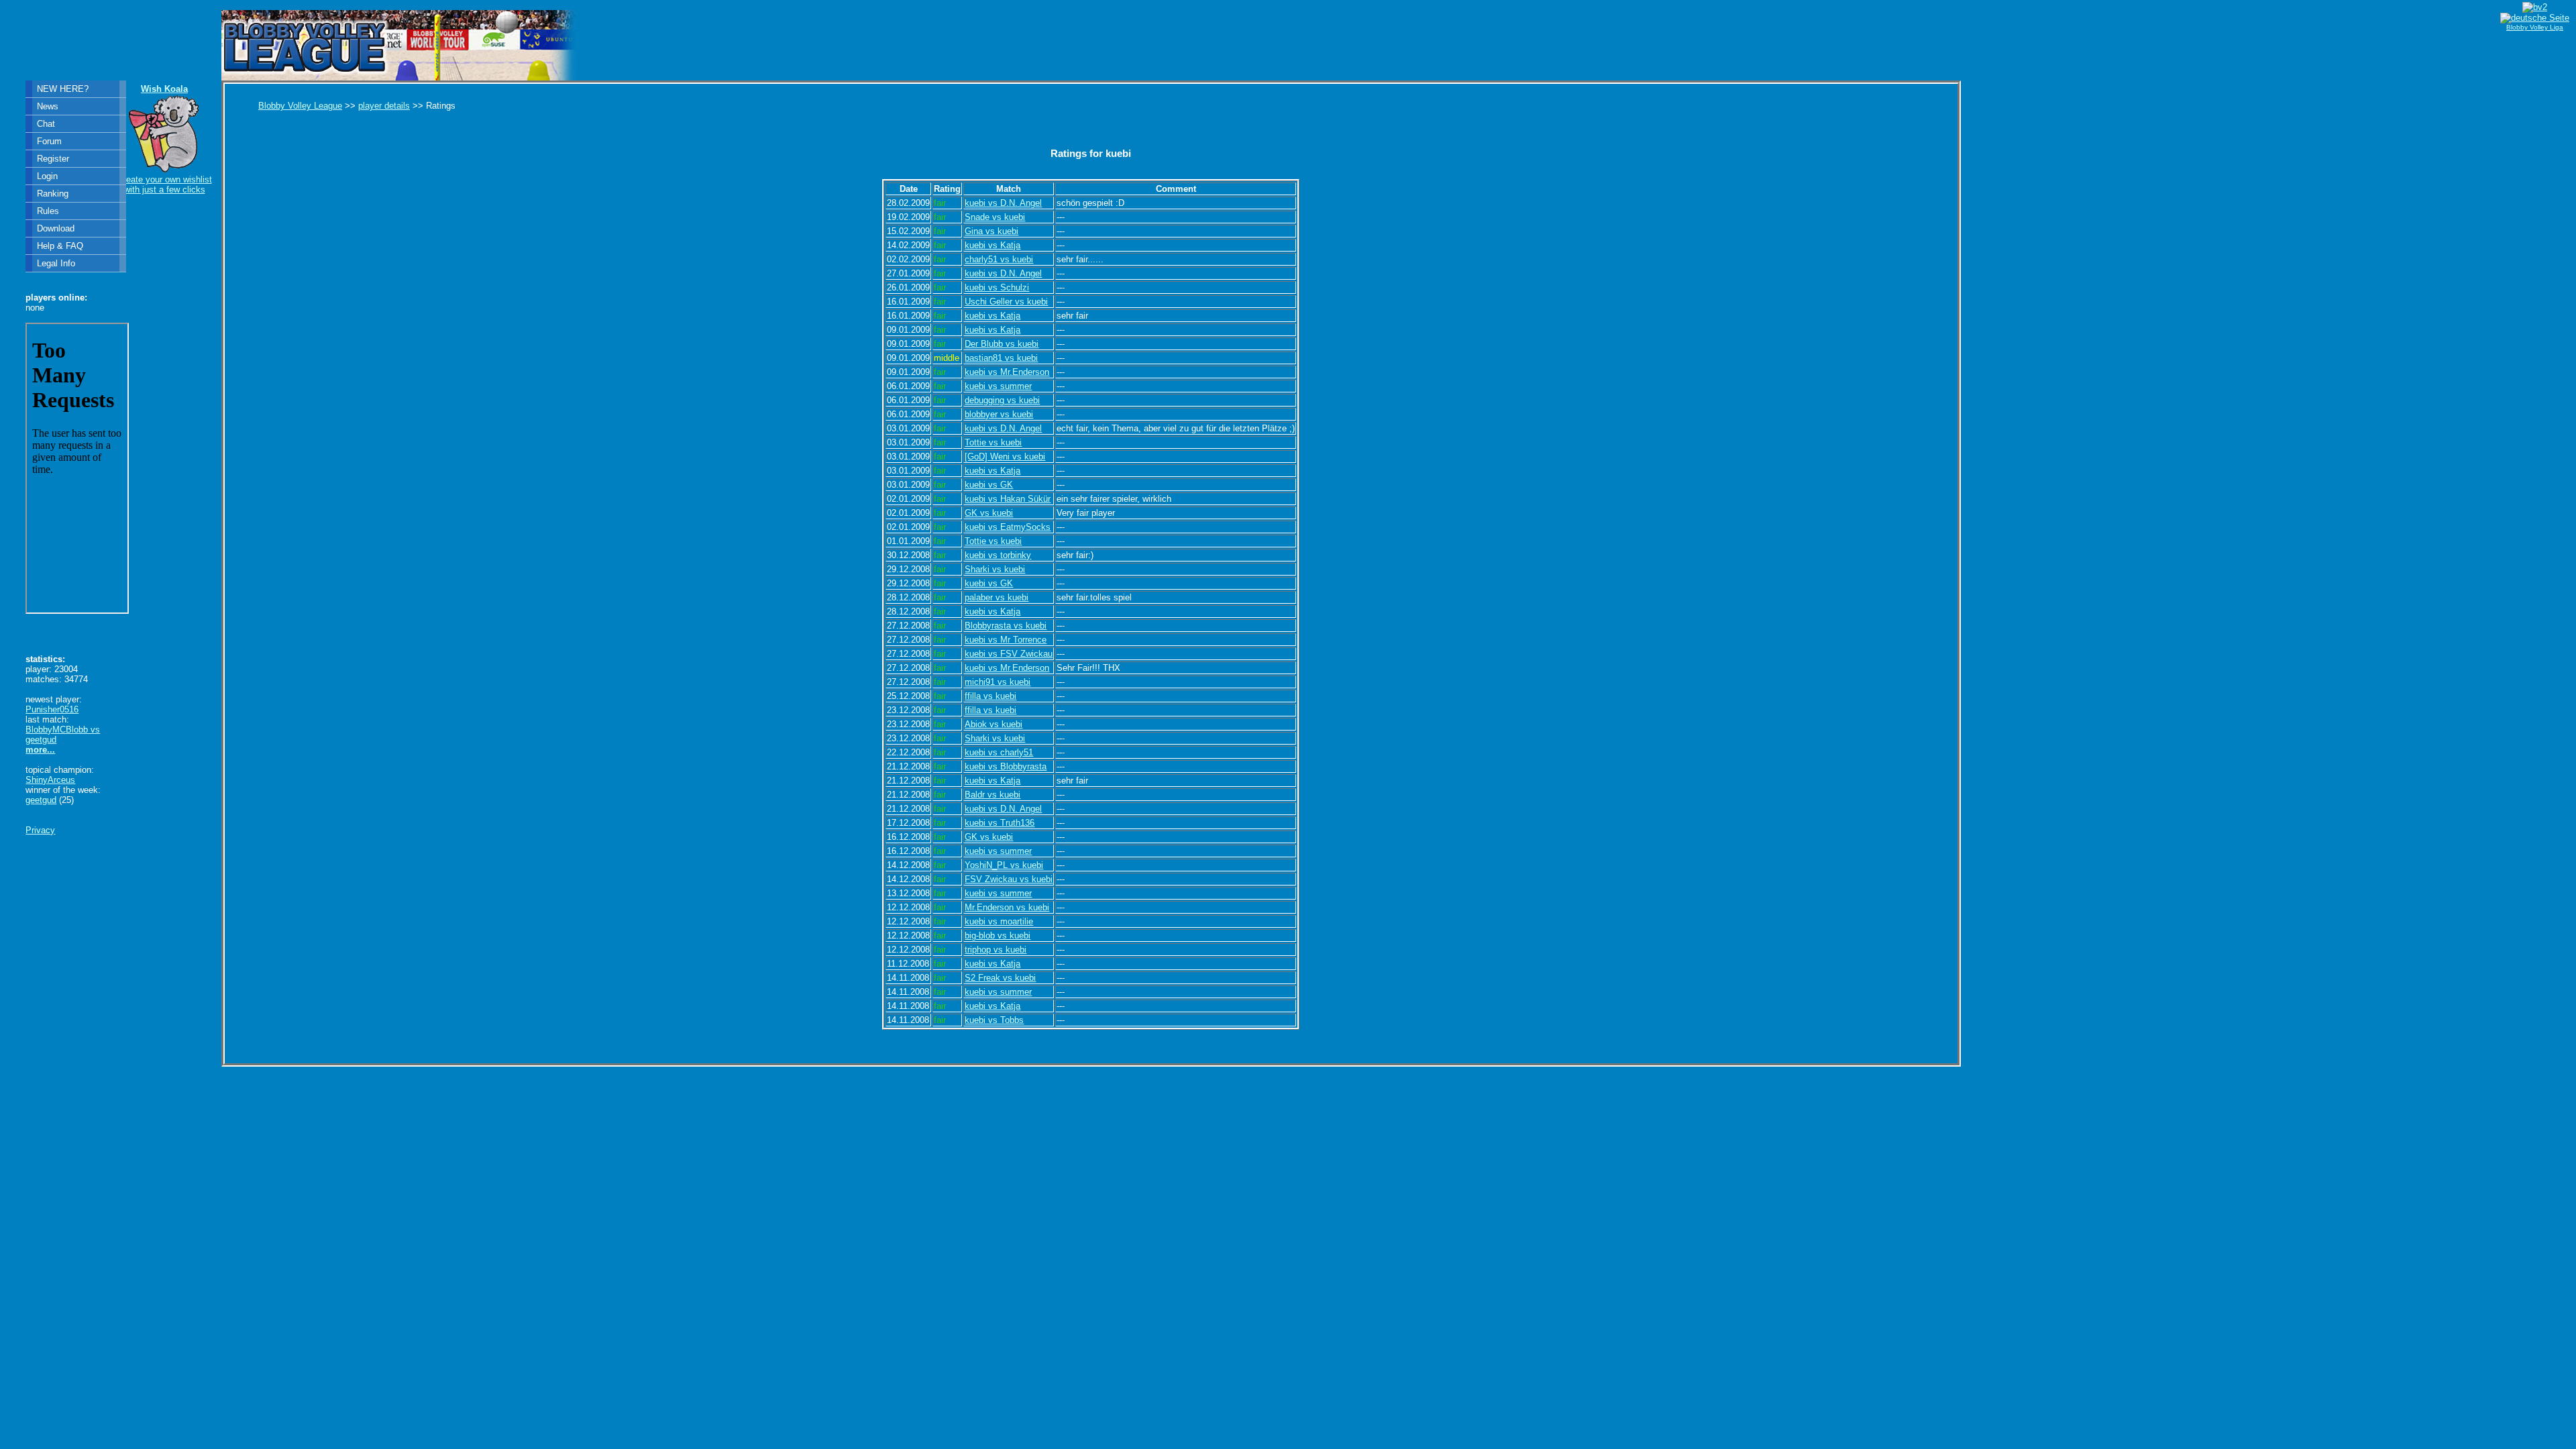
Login (47, 176)
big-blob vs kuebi (998, 935)
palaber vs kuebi (997, 597)
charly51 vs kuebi (999, 259)
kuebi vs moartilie (999, 921)
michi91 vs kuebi (998, 682)
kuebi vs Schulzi (997, 287)
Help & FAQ (60, 246)
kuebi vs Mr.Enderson (1007, 372)
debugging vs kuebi (1002, 400)
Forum (49, 141)
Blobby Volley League (300, 106)
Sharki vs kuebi (995, 569)
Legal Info (56, 263)
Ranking (53, 194)
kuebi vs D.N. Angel (1003, 203)
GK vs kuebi (989, 513)
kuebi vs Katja (992, 245)
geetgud (41, 800)
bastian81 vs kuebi (1001, 358)
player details (384, 106)
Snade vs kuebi (995, 217)
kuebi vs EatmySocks (1008, 527)
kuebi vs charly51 (999, 752)
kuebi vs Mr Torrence (1006, 640)
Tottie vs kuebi (993, 442)
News (48, 106)
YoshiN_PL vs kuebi (1004, 865)
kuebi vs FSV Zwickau (1009, 654)
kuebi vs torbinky (998, 555)
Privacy (40, 830)
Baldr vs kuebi (992, 795)
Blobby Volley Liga (2535, 27)
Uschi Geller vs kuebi (1006, 302)
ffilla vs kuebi (990, 696)
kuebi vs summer (998, 386)
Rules (48, 211)
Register (53, 159)
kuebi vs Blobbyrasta (1006, 766)
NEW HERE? (63, 89)
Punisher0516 (52, 709)
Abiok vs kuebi (994, 724)
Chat (46, 124)
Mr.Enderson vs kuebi (1007, 907)
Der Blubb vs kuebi (1002, 344)
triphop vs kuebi (996, 950)
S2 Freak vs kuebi (1000, 978)
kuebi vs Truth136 (1000, 823)
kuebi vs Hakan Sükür (1008, 499)
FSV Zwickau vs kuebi (1009, 879)
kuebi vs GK (989, 485)
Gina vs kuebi (991, 231)
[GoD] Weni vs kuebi (1005, 457)
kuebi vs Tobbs (994, 1020)
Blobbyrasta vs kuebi (1006, 626)
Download (56, 228)
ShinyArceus (50, 780)
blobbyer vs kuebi (999, 414)
